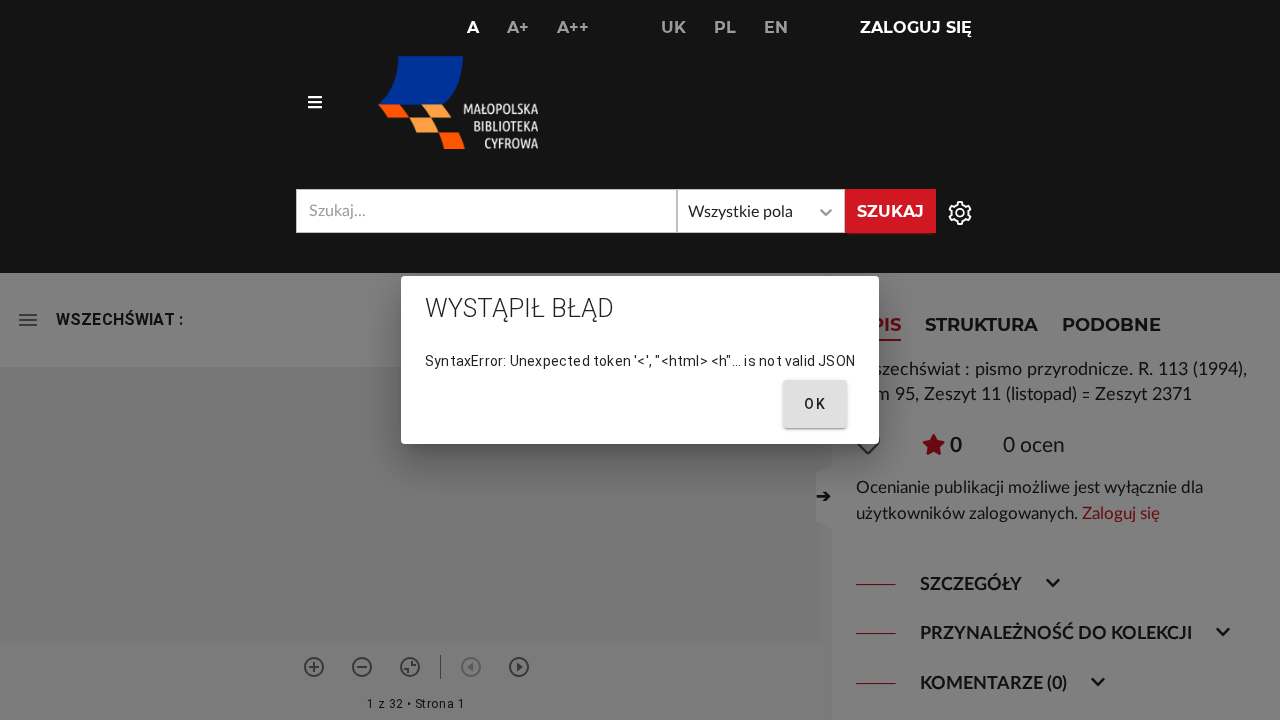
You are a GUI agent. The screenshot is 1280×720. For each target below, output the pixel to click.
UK (673, 27)
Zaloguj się (916, 27)
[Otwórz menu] (315, 103)
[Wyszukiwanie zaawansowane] (960, 211)
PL (725, 27)
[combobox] (486, 211)
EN (776, 27)
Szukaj (890, 211)
